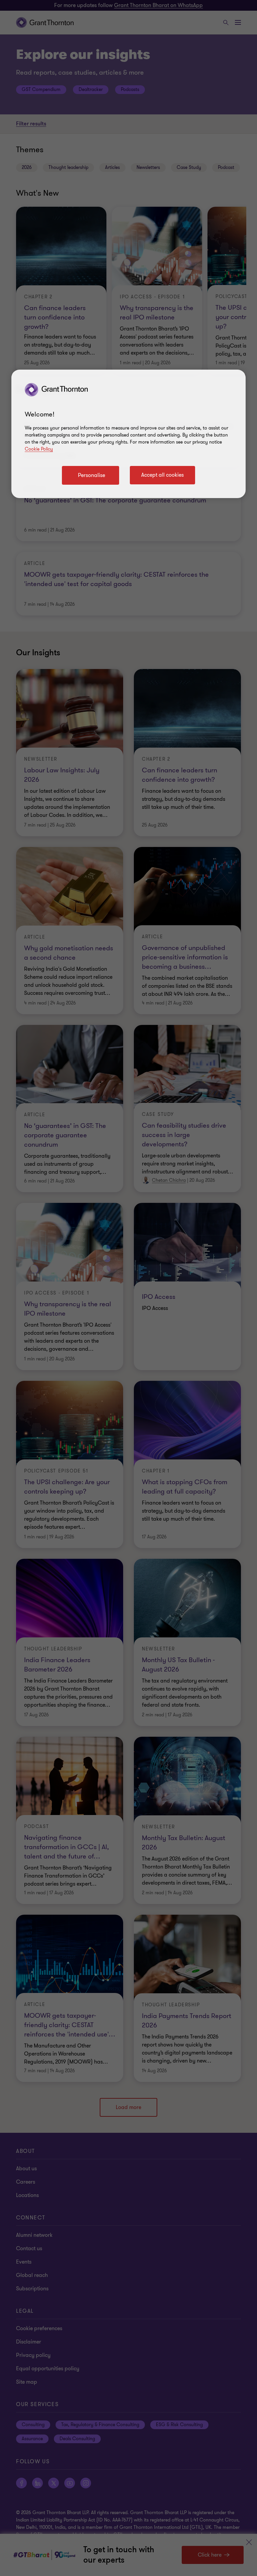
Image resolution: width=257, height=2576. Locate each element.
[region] (128, 434)
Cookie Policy (39, 449)
